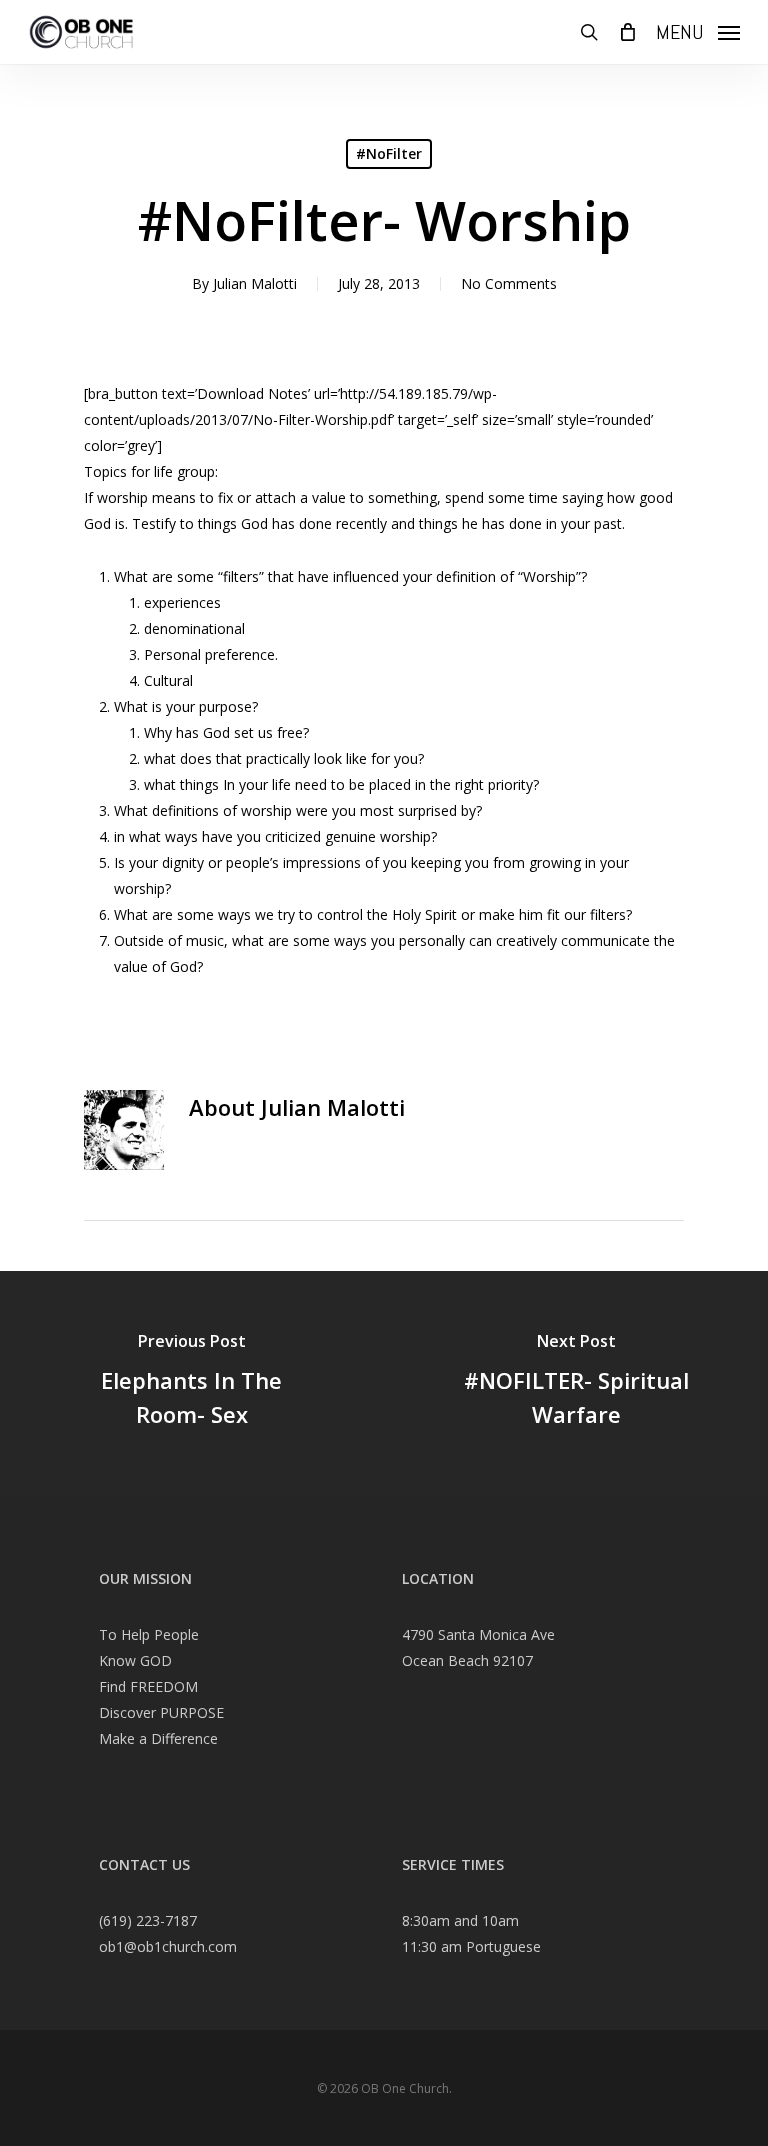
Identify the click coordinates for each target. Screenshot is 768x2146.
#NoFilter (389, 153)
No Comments (509, 283)
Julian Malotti (255, 283)
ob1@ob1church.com (168, 1946)
